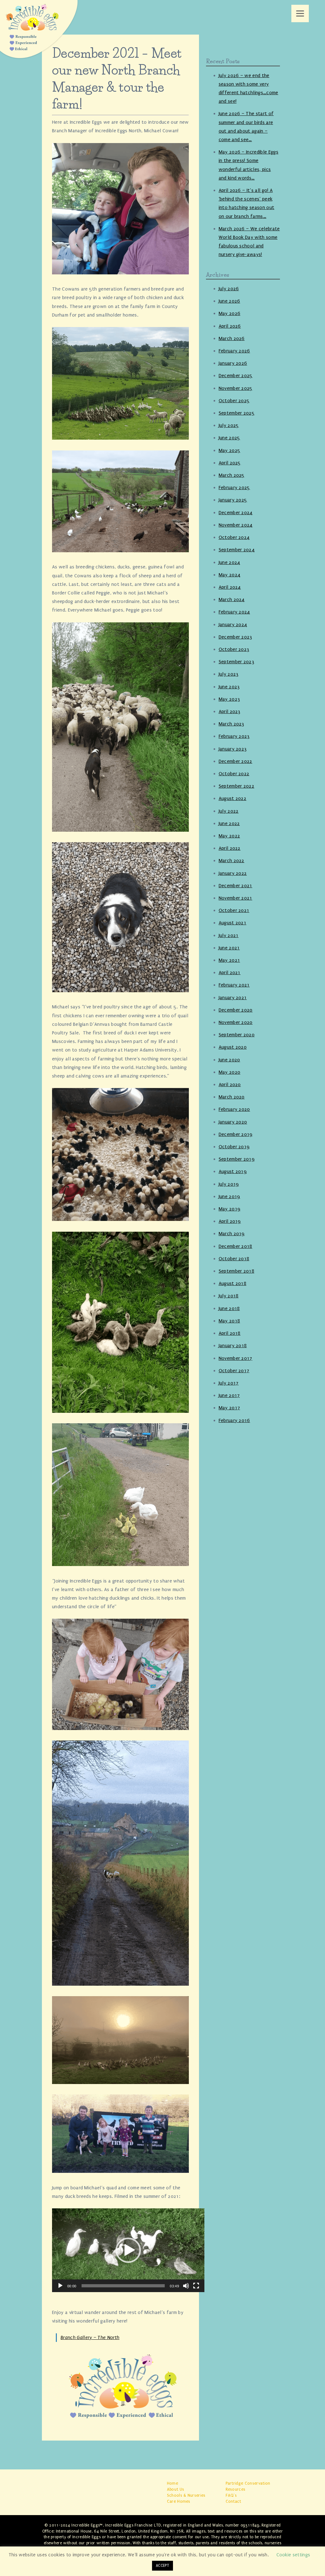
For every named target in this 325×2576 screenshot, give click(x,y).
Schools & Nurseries (186, 2495)
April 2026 (230, 326)
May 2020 (230, 1072)
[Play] (60, 2286)
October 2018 (234, 1259)
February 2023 (234, 736)
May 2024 (230, 575)
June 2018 (229, 1308)
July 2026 (229, 289)
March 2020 (232, 1097)
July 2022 (229, 811)
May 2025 (230, 450)
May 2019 (230, 1209)
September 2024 (237, 550)
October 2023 (234, 649)
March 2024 (232, 600)
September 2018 (236, 1271)
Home (172, 2483)
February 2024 (234, 612)
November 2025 (236, 388)
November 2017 (235, 1358)
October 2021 (234, 910)
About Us (176, 2489)
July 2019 (229, 1184)
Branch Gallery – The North (90, 2337)
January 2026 (233, 363)
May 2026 (230, 313)
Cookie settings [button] (293, 2555)
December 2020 (236, 1010)
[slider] (123, 2286)
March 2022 (232, 861)
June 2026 (229, 301)
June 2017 (229, 1395)
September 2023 (236, 662)
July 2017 (229, 1383)
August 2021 (233, 923)
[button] (128, 2250)
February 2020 (234, 1109)
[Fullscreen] (196, 2286)
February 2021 (234, 985)
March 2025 (232, 475)
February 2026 (234, 351)
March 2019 (232, 1234)
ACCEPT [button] (162, 2566)
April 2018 (230, 1333)
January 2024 (233, 625)
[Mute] (186, 2286)
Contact (233, 2501)
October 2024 (234, 537)
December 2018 (235, 1246)
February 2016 (234, 1420)
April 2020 (230, 1085)
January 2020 (233, 1122)
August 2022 (233, 798)
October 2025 (234, 401)
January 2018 (233, 1346)
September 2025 (237, 413)
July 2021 (229, 935)
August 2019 (233, 1171)
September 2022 (236, 786)
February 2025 (234, 488)
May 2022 (229, 836)
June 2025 (229, 438)
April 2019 (230, 1221)
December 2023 (235, 637)
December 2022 (235, 761)
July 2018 (229, 1296)
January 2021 (233, 998)
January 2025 (233, 500)
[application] (128, 2250)
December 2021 (235, 886)
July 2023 (229, 674)
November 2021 (235, 898)
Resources (236, 2489)
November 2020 (236, 1022)
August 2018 (233, 1283)
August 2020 (233, 1047)
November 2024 (236, 525)
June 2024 (229, 562)
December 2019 (236, 1134)
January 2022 (233, 873)
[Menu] (300, 13)
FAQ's (231, 2495)
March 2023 (232, 724)
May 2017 (229, 1408)
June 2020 (229, 1060)
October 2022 (234, 774)
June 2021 (229, 948)
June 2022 (229, 823)
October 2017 (234, 1371)
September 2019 (237, 1159)
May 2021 (229, 960)
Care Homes (179, 2501)
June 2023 (229, 687)
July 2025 (229, 425)
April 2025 (230, 463)
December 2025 (236, 376)
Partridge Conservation (248, 2483)
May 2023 (229, 699)
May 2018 (229, 1321)
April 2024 (230, 587)
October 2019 (234, 1147)
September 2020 (237, 1035)
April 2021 (230, 973)
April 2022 (230, 848)
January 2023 (233, 749)
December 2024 (236, 513)
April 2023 (230, 711)
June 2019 (229, 1196)
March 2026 (232, 338)
